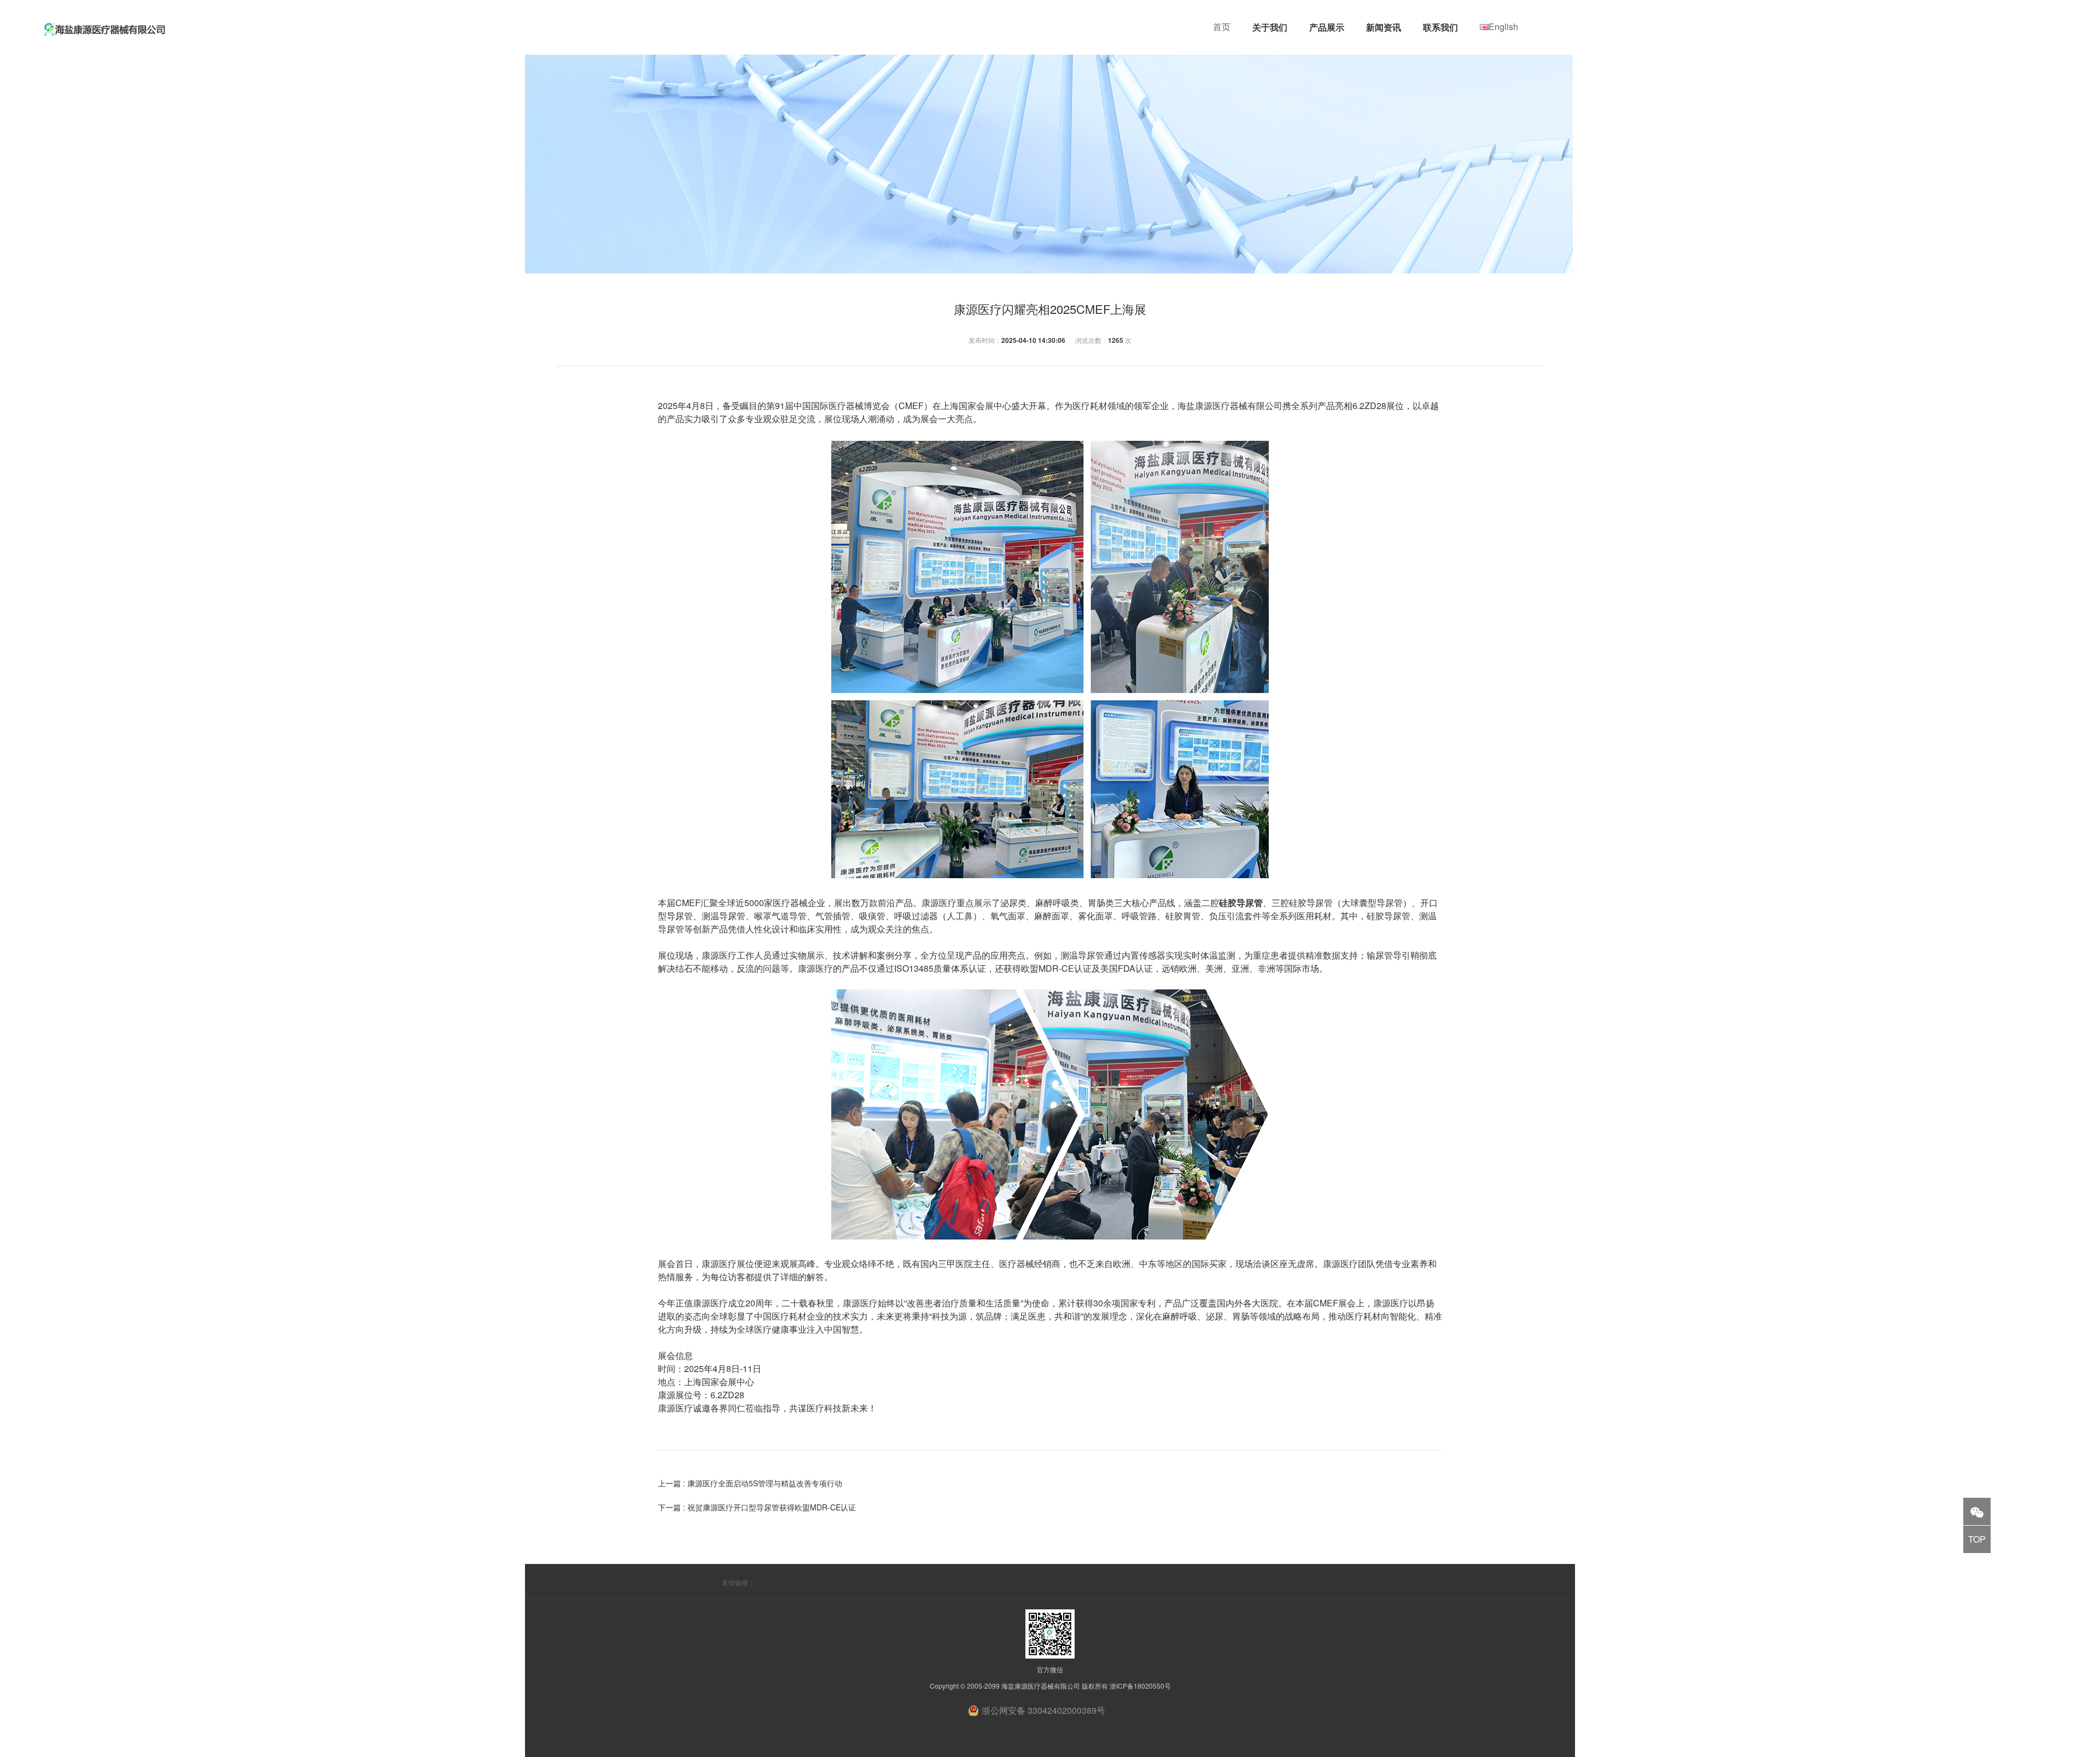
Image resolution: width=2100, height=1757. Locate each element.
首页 (1222, 27)
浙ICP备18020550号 (1140, 1686)
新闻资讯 (1384, 27)
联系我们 (1440, 27)
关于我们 (1270, 27)
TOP (1977, 1539)
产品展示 (1327, 27)
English (1503, 27)
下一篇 (757, 1507)
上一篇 (750, 1483)
